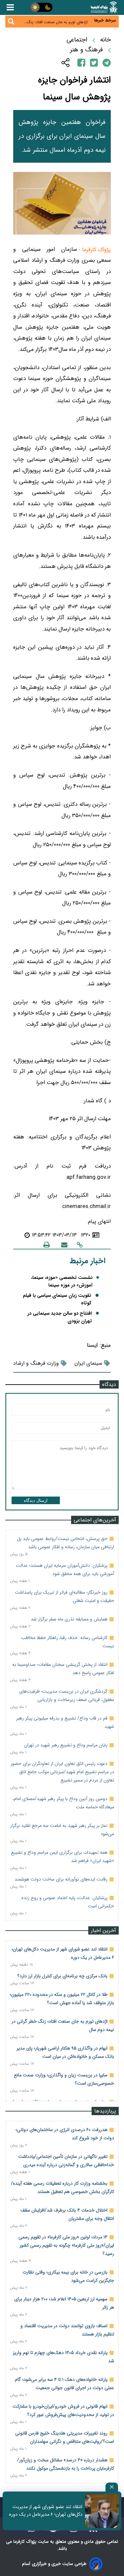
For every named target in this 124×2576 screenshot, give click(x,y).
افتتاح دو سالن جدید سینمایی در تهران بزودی (60, 1317)
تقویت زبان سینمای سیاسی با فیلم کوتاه (57, 1299)
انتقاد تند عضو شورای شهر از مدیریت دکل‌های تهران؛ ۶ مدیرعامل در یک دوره (46, 2511)
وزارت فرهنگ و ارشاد (36, 1363)
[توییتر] (94, 62)
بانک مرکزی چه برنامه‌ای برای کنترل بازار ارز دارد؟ (62, 1976)
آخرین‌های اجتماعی (95, 1520)
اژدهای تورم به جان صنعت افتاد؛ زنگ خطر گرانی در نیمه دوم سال (57, 21)
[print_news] (47, 1245)
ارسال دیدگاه (36, 1500)
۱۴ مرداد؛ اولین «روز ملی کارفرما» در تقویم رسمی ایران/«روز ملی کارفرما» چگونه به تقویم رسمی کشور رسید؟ (66, 2245)
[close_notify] (112, 2487)
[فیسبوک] (81, 62)
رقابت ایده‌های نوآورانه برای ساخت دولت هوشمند (61, 1879)
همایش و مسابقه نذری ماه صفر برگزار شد (69, 1619)
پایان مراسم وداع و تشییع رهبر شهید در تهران (66, 1745)
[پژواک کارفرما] (104, 7)
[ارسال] (64, 1245)
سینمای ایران (88, 1363)
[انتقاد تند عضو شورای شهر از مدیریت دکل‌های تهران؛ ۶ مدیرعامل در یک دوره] (102, 2511)
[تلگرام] (107, 63)
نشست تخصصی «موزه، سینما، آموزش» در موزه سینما (62, 1282)
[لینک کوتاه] (80, 1245)
